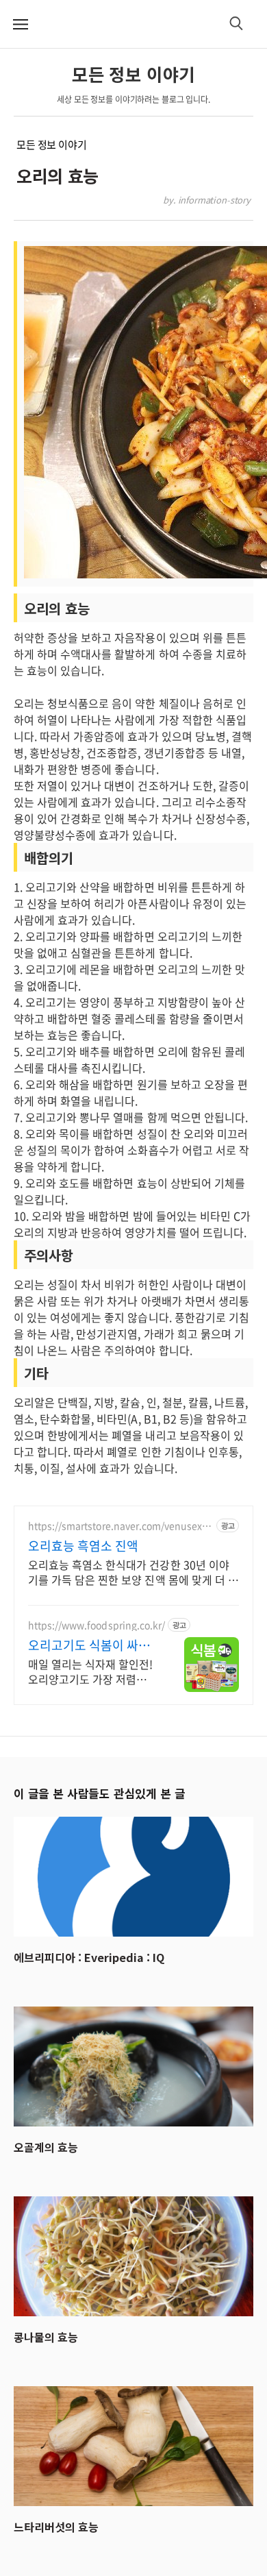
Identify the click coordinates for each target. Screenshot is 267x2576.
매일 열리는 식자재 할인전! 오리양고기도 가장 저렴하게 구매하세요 (90, 1671)
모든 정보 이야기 (52, 145)
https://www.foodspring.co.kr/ (97, 1625)
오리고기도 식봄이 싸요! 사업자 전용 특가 (91, 1645)
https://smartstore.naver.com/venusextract (118, 1526)
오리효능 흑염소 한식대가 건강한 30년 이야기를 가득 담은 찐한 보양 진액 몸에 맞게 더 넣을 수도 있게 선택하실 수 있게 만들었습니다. (133, 1572)
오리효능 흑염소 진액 (83, 1546)
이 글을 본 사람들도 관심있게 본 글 (99, 1793)
